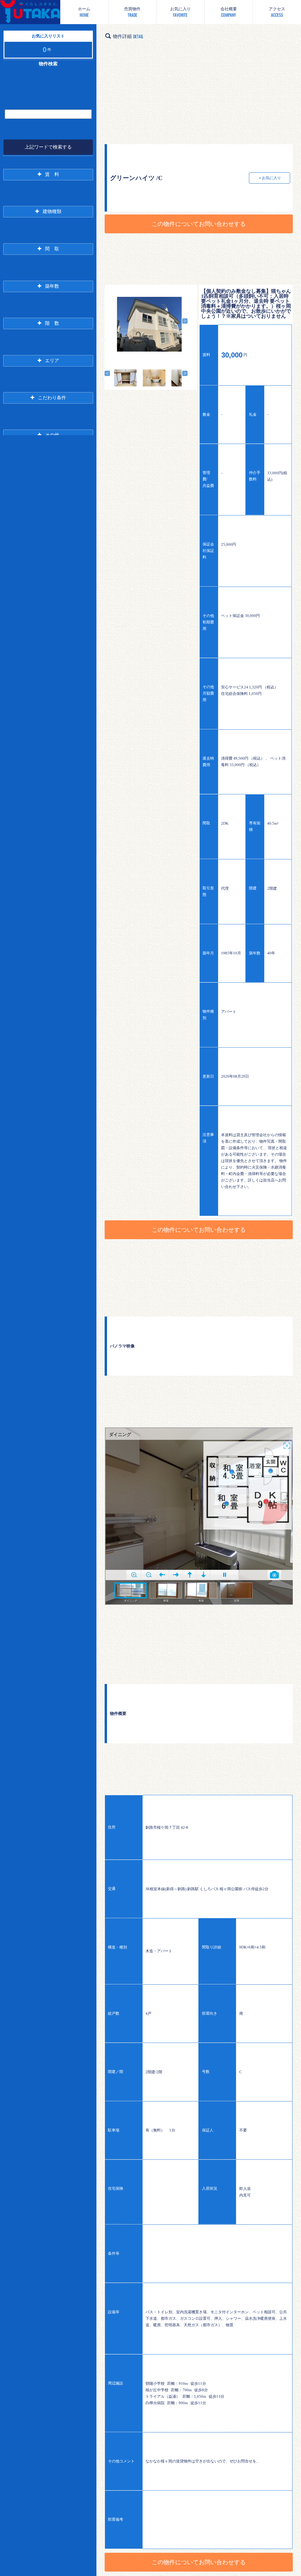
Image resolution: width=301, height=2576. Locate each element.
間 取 (52, 249)
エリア (52, 361)
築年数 (52, 286)
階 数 (52, 323)
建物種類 (52, 211)
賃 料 (52, 174)
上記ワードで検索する (48, 147)
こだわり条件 (52, 398)
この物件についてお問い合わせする (199, 224)
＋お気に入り (270, 178)
